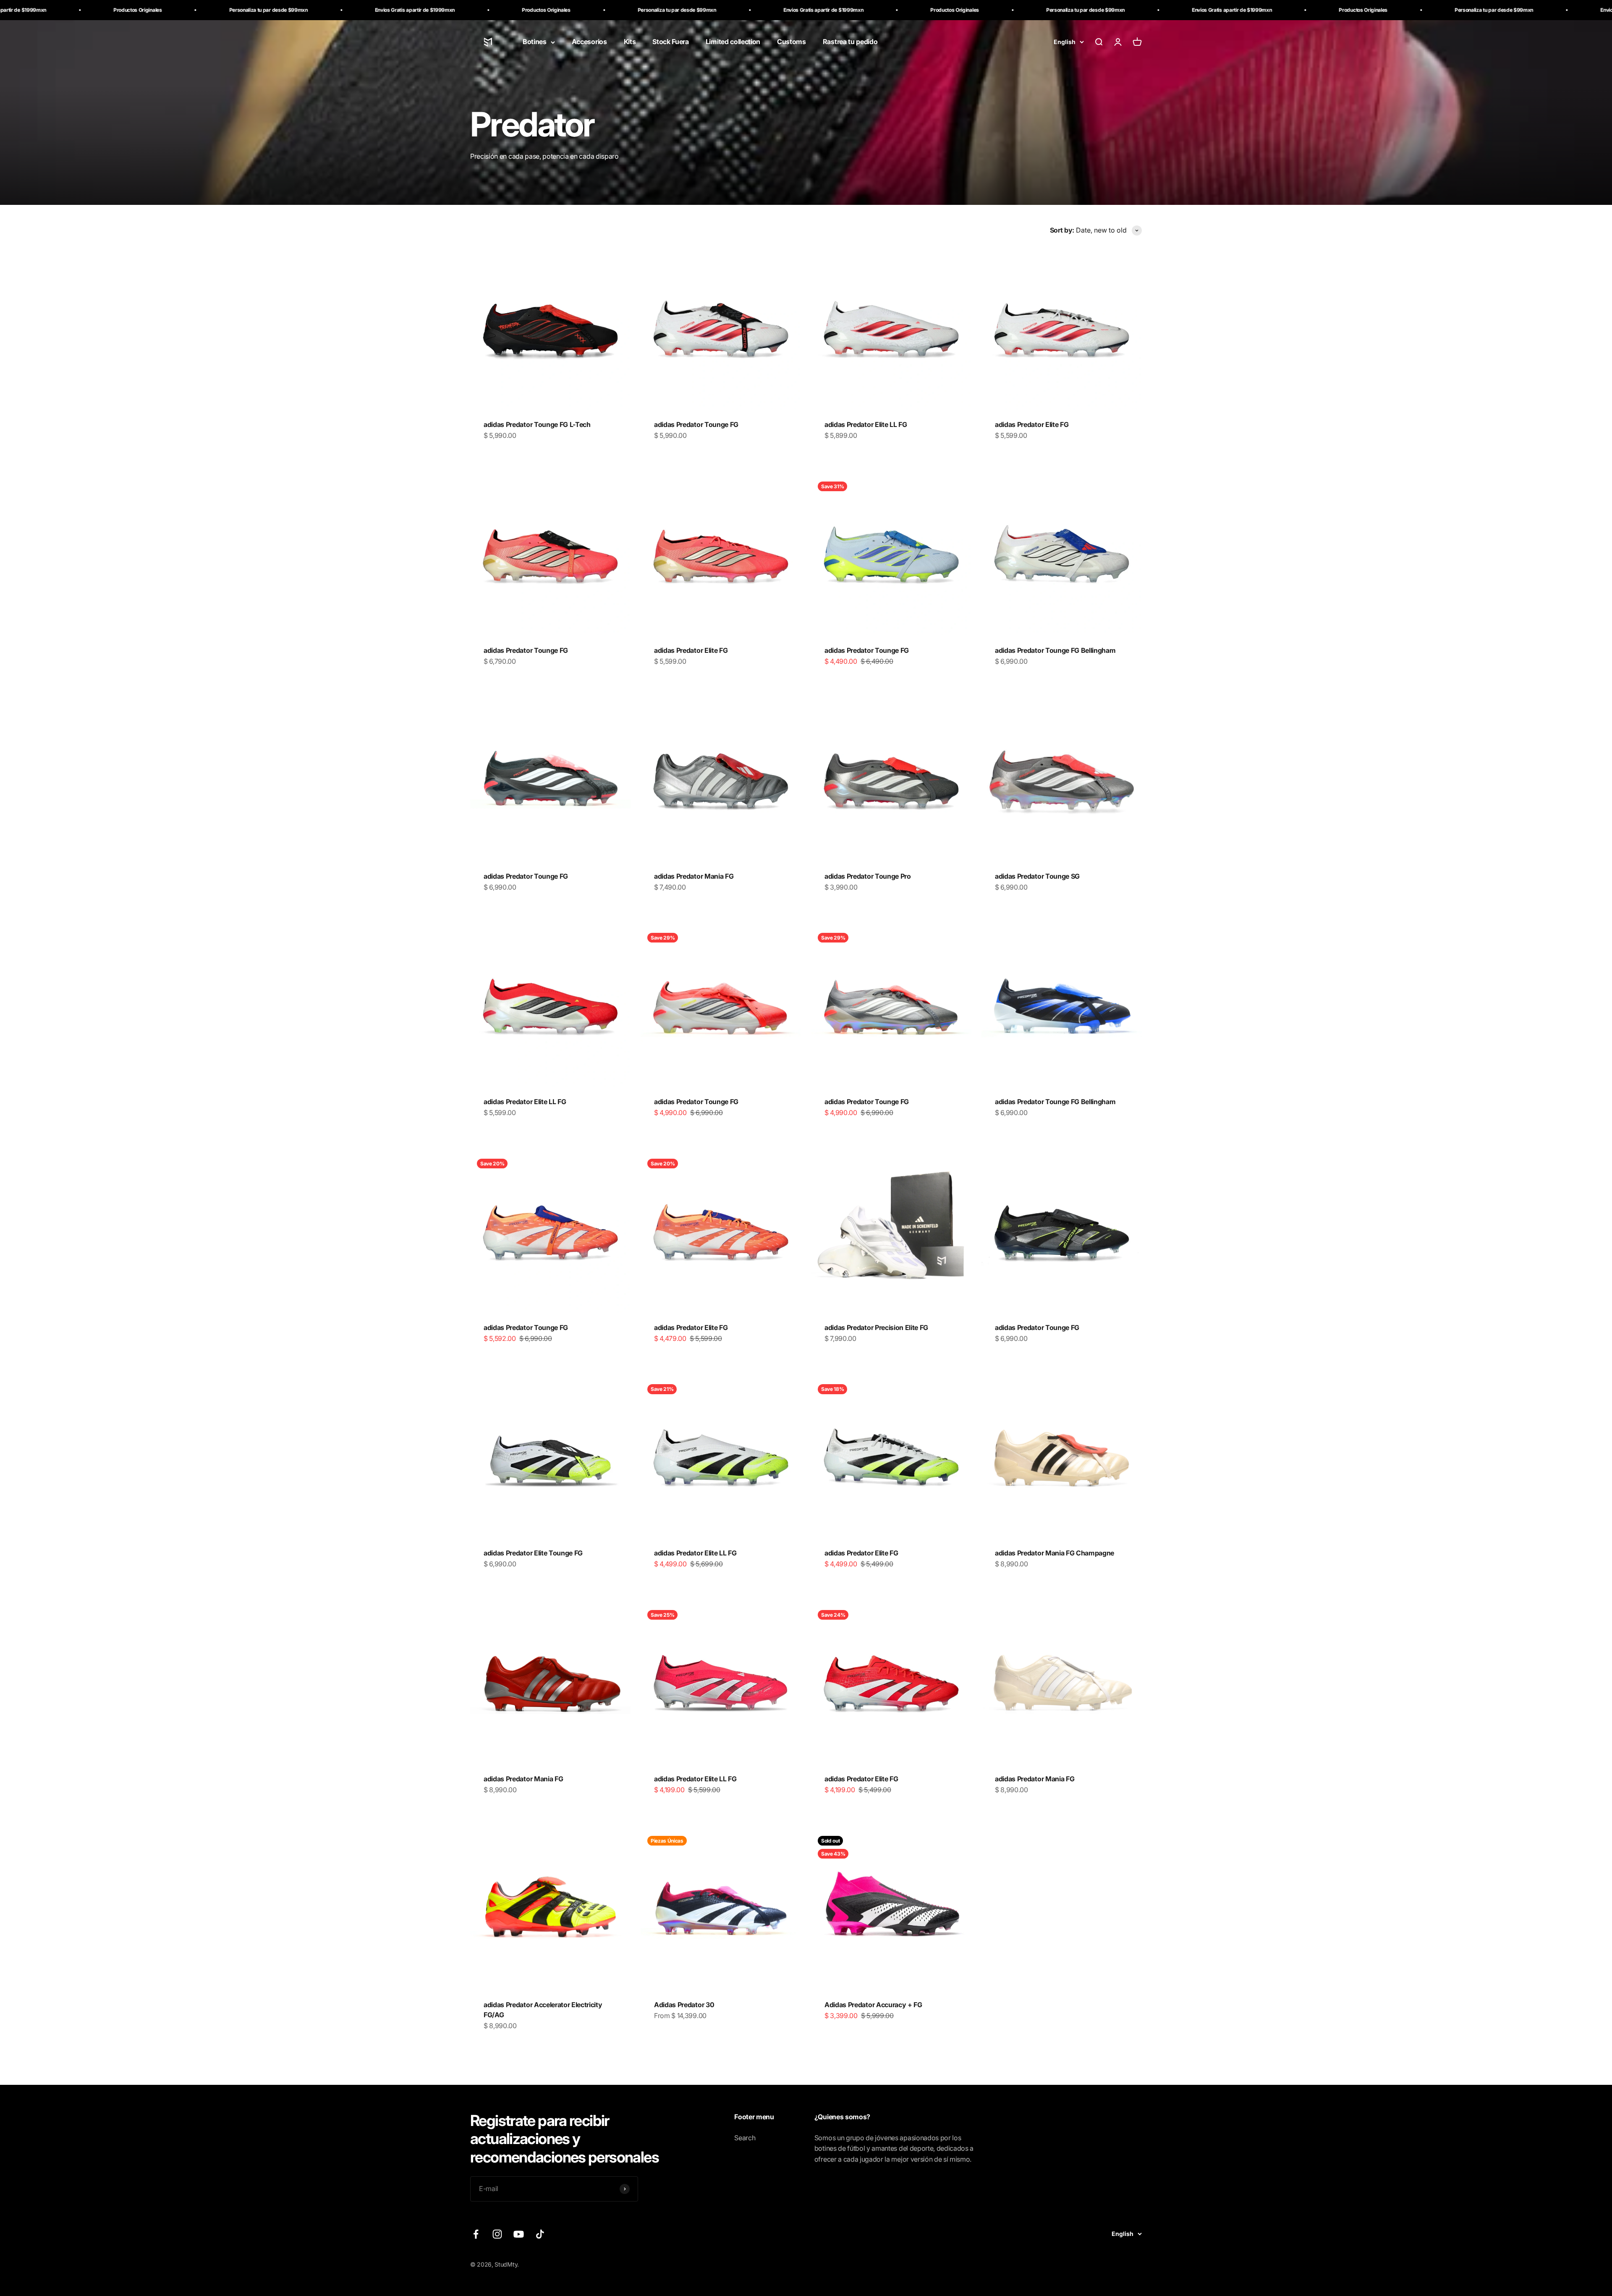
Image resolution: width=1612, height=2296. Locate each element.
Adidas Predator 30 (684, 2005)
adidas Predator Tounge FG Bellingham (1055, 650)
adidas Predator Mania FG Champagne (1055, 1553)
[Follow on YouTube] (519, 2234)
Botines (535, 42)
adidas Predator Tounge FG (696, 424)
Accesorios (589, 42)
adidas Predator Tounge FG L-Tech (537, 424)
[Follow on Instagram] (497, 2234)
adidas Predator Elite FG (1032, 424)
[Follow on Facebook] (476, 2234)
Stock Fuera (670, 42)
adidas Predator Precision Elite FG (876, 1327)
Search (745, 2138)
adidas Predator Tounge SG (1037, 876)
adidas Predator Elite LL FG (866, 424)
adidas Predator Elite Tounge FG (533, 1553)
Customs (792, 42)
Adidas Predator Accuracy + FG (873, 2005)
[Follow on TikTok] (540, 2234)
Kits (630, 42)
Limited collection (733, 42)
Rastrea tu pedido (850, 42)
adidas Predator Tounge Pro (868, 876)
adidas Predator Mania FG (694, 876)
